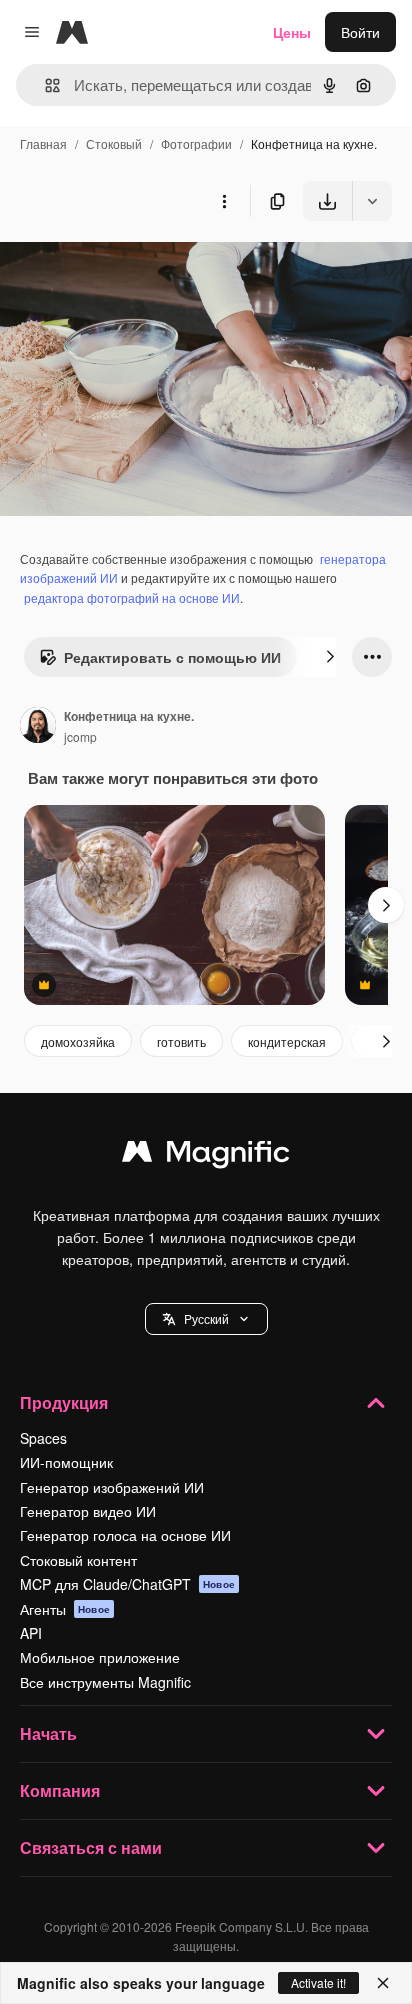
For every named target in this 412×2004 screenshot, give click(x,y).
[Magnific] (206, 1156)
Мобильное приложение (100, 1657)
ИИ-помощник (66, 1462)
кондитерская (287, 1041)
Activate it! (318, 1982)
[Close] (383, 1983)
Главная (43, 143)
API (31, 1633)
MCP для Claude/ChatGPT (127, 1584)
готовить (181, 1041)
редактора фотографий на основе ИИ (132, 597)
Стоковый (114, 143)
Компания (60, 1790)
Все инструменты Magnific (105, 1682)
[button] (206, 1319)
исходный (134, 267)
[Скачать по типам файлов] (372, 201)
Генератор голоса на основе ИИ (125, 1535)
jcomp (80, 736)
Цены (292, 32)
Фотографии (196, 143)
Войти (360, 32)
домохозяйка (78, 1041)
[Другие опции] (224, 201)
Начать (48, 1733)
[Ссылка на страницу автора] (38, 727)
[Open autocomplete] (44, 85)
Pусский (206, 1318)
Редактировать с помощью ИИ (172, 657)
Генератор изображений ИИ (112, 1487)
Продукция (64, 1402)
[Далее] (330, 657)
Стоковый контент (78, 1560)
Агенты (65, 1609)
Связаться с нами (91, 1847)
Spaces (43, 1438)
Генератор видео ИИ (88, 1511)
